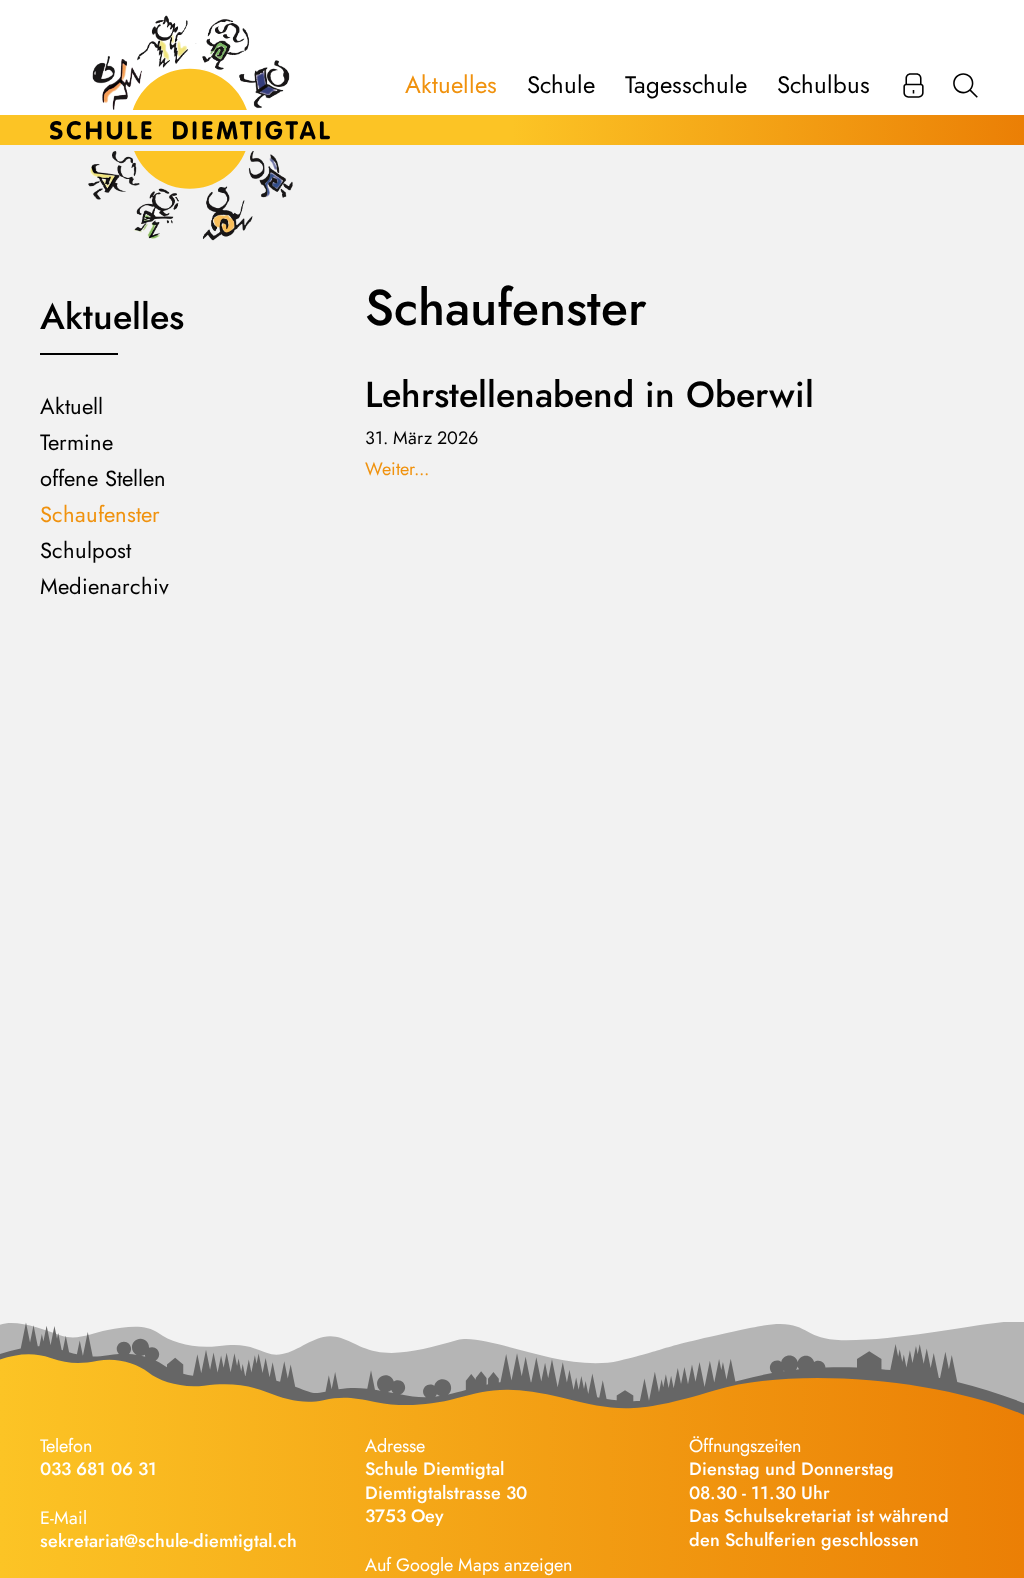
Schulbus (823, 85)
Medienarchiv (104, 586)
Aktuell (71, 406)
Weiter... (397, 469)
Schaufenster (100, 514)
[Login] (913, 85)
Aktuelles (451, 85)
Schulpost (85, 550)
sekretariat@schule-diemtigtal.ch (168, 1541)
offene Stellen (103, 478)
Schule (561, 85)
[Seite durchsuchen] (965, 85)
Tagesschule (686, 85)
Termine (76, 442)
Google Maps (447, 1565)
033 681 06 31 (98, 1469)
